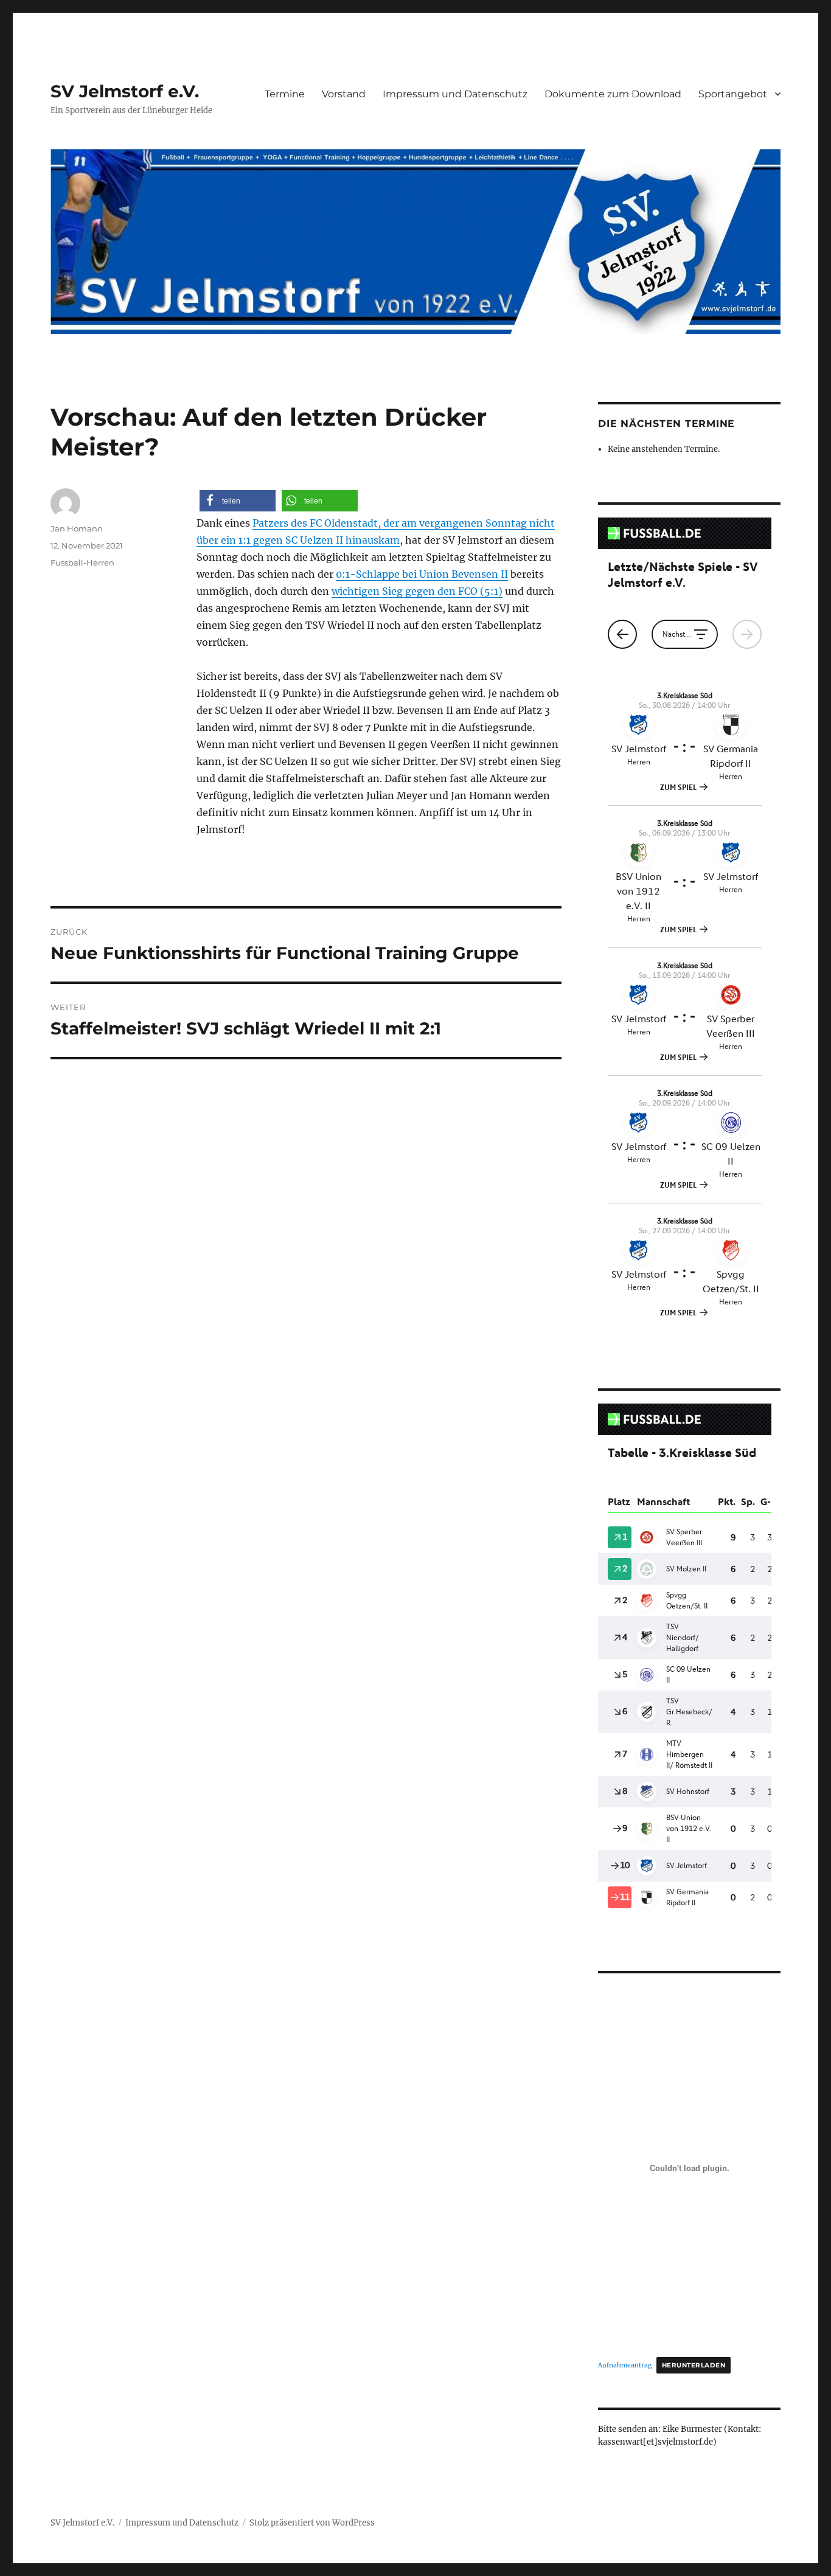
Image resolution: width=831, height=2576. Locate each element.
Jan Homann (77, 528)
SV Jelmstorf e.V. (125, 91)
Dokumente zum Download (613, 94)
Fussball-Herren (82, 563)
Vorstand (344, 94)
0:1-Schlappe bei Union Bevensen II (422, 574)
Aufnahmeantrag (625, 2365)
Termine (285, 94)
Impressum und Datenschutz (455, 94)
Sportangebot (733, 94)
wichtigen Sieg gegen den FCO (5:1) (417, 591)
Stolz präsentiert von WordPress (312, 2523)
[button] (238, 501)
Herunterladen (694, 2365)
